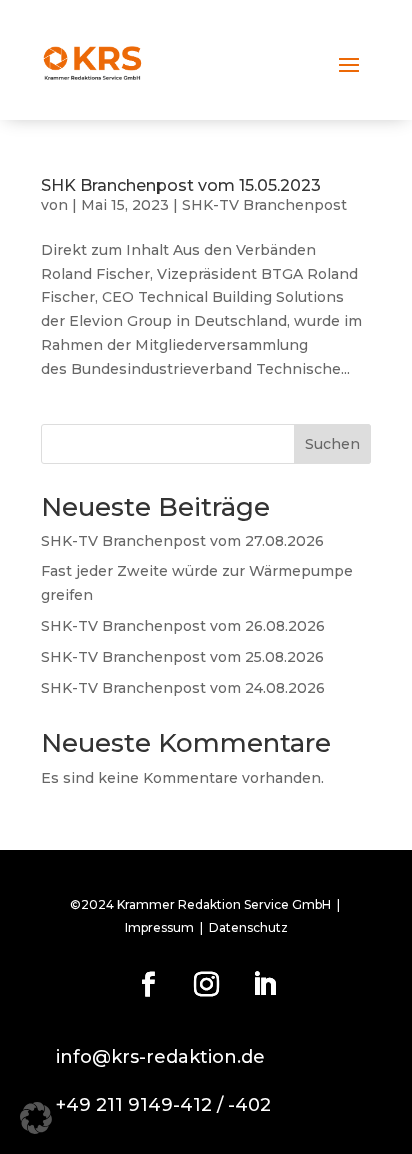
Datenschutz (248, 927)
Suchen (332, 444)
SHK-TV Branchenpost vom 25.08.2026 (182, 657)
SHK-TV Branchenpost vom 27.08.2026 (182, 541)
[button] (36, 1118)
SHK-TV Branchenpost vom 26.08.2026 (183, 626)
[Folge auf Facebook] (148, 985)
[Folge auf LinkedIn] (264, 985)
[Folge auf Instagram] (206, 985)
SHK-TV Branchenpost (264, 205)
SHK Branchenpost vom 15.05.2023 (181, 185)
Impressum (159, 927)
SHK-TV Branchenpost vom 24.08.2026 (183, 688)
